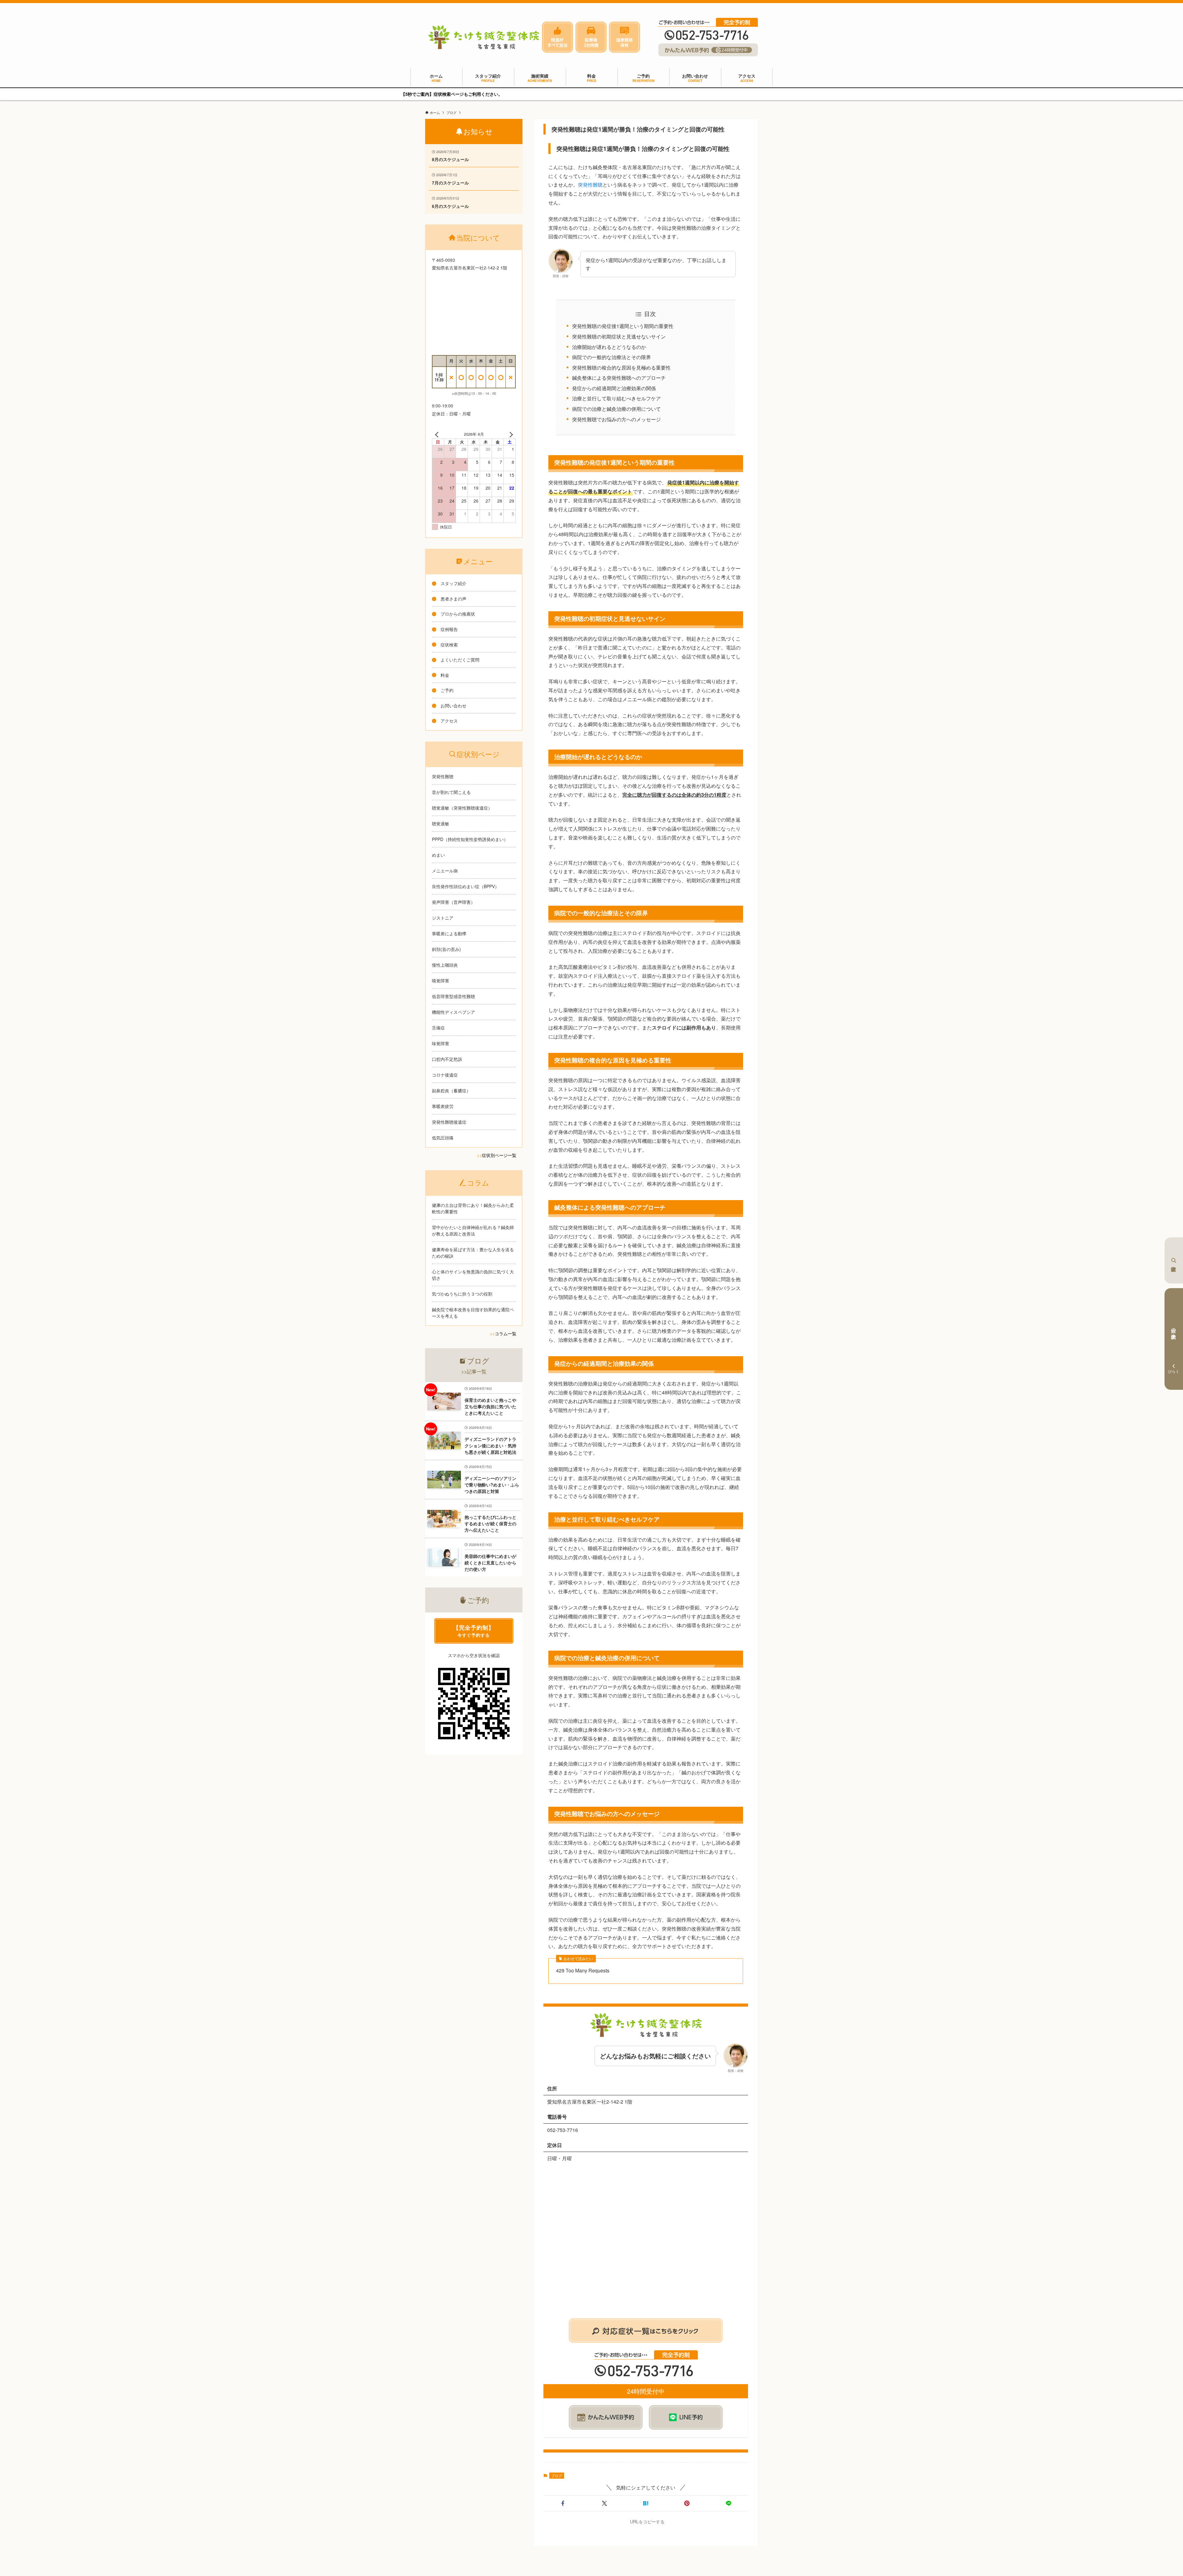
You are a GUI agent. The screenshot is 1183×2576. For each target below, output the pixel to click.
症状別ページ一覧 (499, 1155)
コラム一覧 (506, 1333)
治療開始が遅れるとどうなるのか (609, 347)
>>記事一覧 (474, 1371)
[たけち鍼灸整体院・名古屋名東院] (484, 37)
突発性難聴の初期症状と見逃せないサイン (619, 336)
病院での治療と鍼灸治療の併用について (616, 409)
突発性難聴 (590, 185)
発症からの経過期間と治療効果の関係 (614, 388)
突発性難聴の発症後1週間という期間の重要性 (623, 326)
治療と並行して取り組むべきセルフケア (616, 398)
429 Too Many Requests (583, 1971)
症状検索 (1174, 1260)
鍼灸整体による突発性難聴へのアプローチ (619, 378)
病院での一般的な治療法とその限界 (612, 357)
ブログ (557, 2475)
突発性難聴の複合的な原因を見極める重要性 (621, 368)
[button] (563, 2503)
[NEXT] (510, 434)
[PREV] (438, 434)
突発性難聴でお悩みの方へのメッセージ (616, 419)
